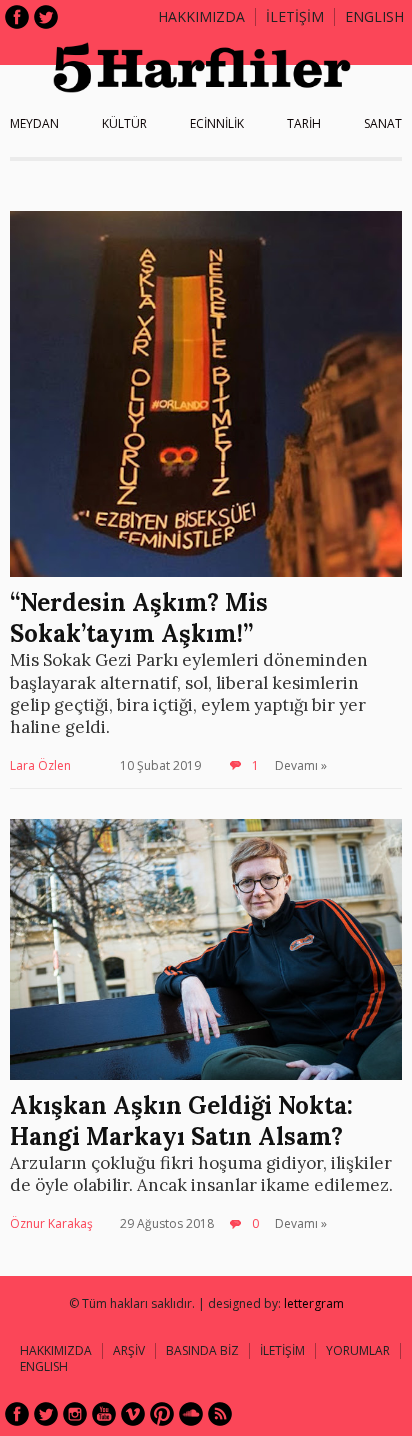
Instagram (75, 1414)
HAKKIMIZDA (56, 1350)
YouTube (104, 1414)
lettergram (314, 1303)
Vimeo (133, 1414)
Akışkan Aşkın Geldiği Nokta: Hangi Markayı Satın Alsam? (181, 1121)
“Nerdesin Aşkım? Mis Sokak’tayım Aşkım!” (139, 618)
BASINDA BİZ (202, 1350)
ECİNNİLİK (217, 123)
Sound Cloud (191, 1414)
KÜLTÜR (124, 123)
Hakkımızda (201, 16)
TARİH (304, 123)
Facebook (17, 17)
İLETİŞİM (295, 16)
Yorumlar (358, 1350)
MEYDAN (34, 123)
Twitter (46, 17)
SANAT (383, 123)
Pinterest (162, 1414)
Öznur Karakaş (51, 1223)
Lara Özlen (40, 765)
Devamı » (301, 765)
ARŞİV (129, 1350)
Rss (220, 1414)
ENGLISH (374, 16)
